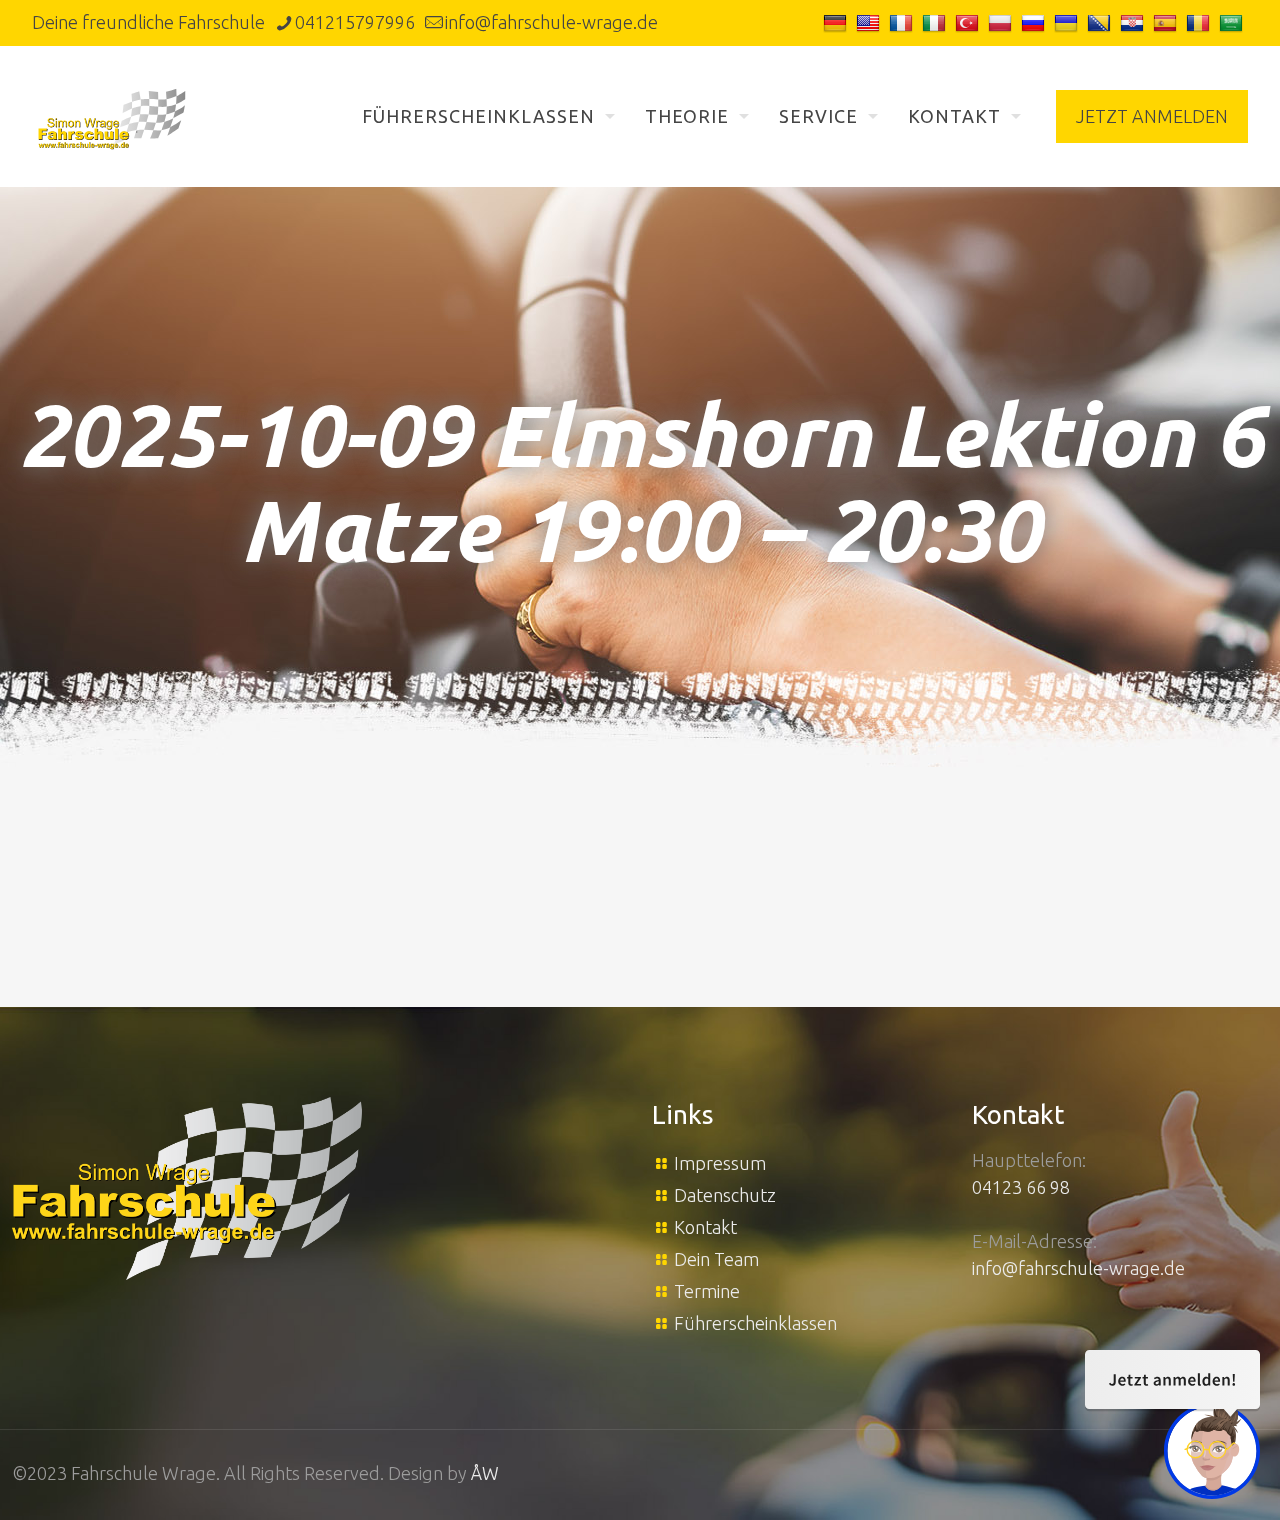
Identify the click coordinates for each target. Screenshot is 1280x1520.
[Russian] (1035, 22)
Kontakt (705, 1227)
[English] (870, 22)
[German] (837, 22)
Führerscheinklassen (755, 1323)
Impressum (720, 1163)
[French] (903, 22)
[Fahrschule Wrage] (112, 116)
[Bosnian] (1101, 22)
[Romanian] (1200, 22)
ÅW (485, 1473)
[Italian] (936, 22)
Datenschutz (725, 1195)
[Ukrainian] (1068, 22)
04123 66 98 (1021, 1187)
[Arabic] (1233, 22)
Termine (707, 1291)
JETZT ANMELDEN (1152, 116)
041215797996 (355, 22)
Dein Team (716, 1259)
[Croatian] (1134, 22)
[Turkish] (969, 22)
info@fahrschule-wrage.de (551, 22)
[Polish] (1002, 22)
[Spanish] (1167, 22)
